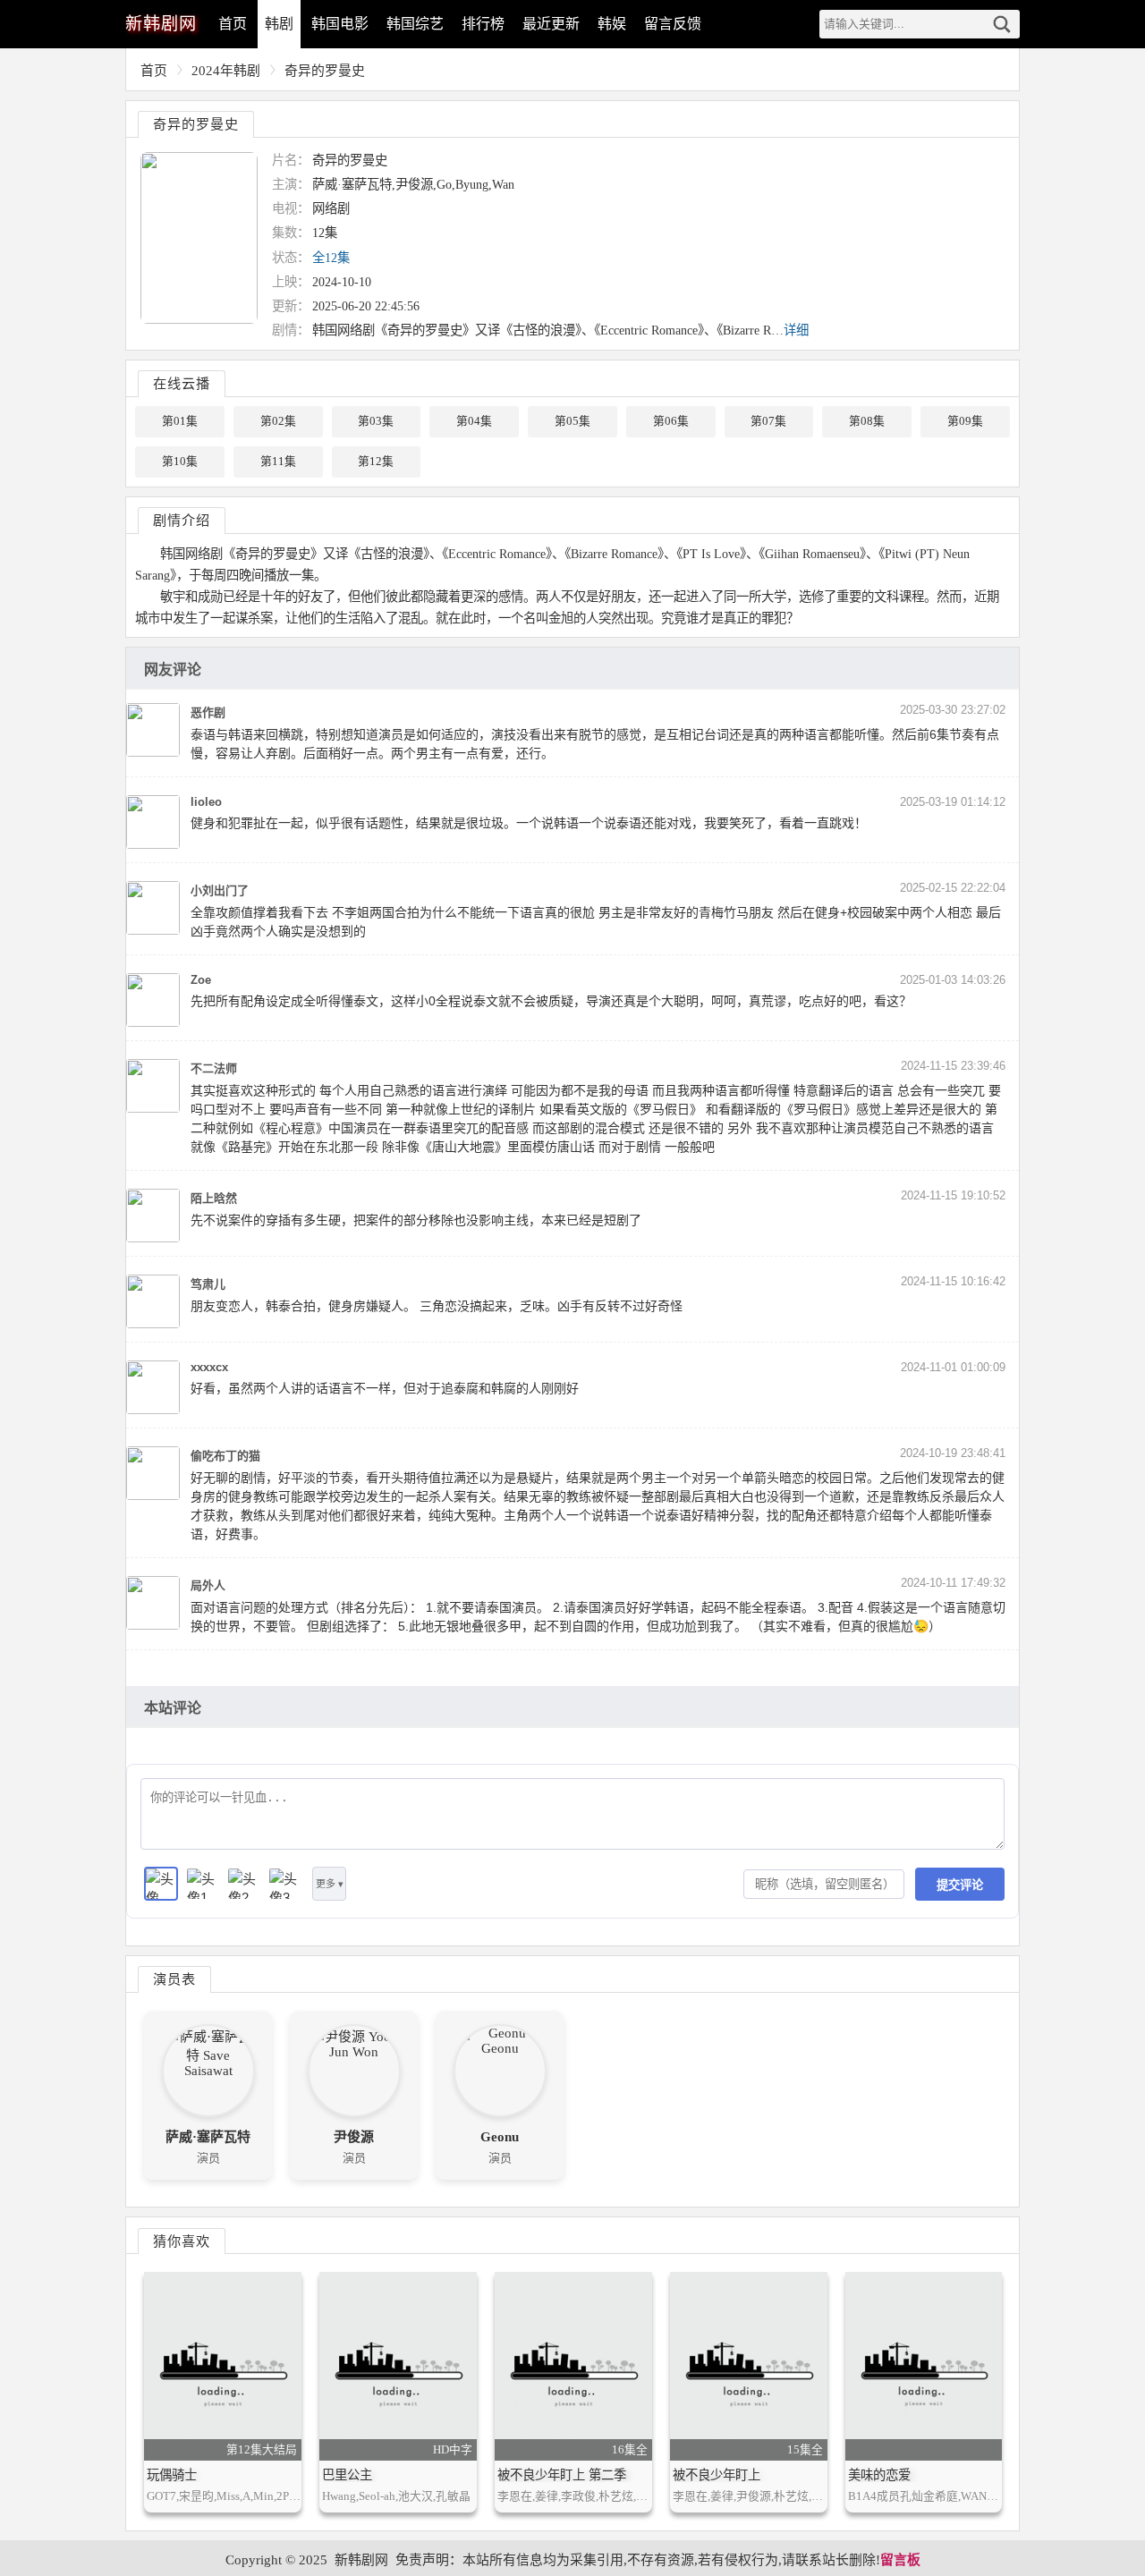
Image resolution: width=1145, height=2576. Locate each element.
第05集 (572, 421)
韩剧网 (161, 24)
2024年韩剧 (226, 71)
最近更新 (551, 24)
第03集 (376, 421)
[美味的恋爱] (924, 2366)
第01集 (180, 421)
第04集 (474, 421)
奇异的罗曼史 (325, 71)
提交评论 (960, 1885)
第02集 (278, 421)
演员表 (174, 1979)
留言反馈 (673, 24)
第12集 (376, 462)
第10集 (180, 462)
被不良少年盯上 (717, 2475)
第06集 (671, 421)
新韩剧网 (361, 2560)
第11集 (278, 462)
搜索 (1002, 24)
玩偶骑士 (172, 2475)
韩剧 (279, 24)
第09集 (965, 421)
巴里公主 (347, 2475)
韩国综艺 (415, 24)
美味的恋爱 (879, 2475)
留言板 (900, 2560)
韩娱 (612, 24)
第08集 (867, 421)
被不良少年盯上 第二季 (562, 2475)
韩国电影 (340, 24)
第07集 (768, 421)
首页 (233, 24)
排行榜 (483, 24)
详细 (796, 330)
